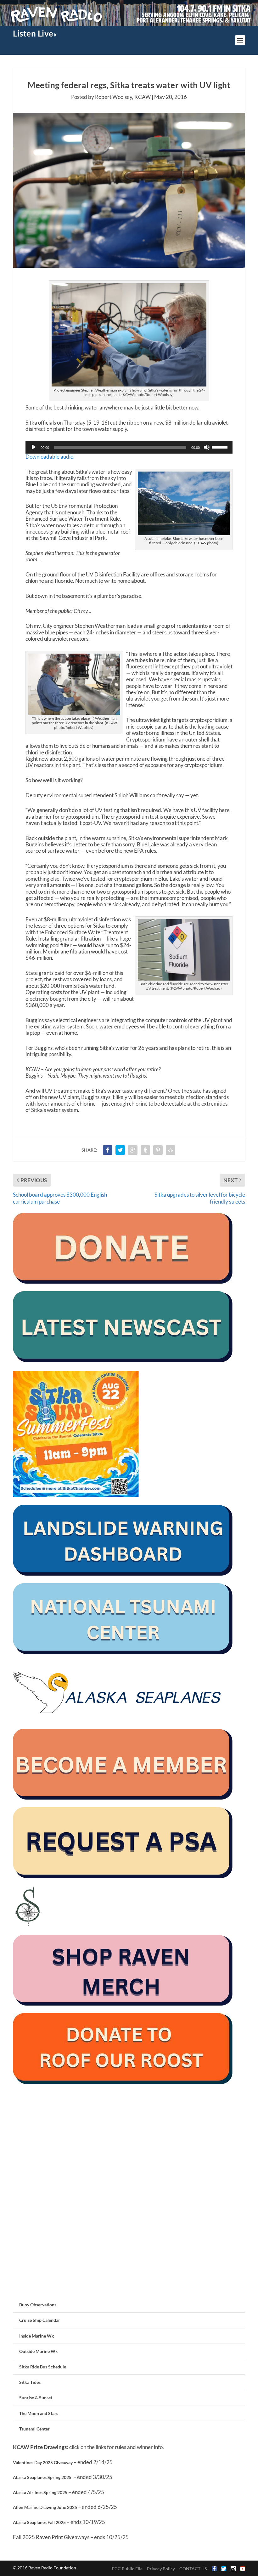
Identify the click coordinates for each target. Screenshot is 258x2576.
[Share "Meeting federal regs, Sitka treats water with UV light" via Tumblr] (145, 1150)
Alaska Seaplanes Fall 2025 (39, 2522)
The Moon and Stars (39, 2413)
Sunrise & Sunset (36, 2398)
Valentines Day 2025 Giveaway (43, 2462)
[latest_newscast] (123, 1360)
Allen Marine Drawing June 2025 (45, 2507)
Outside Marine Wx (39, 2351)
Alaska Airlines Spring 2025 (40, 2492)
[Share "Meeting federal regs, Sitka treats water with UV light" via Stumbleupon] (171, 1150)
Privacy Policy (161, 2569)
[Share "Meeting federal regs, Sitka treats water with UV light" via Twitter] (120, 1150)
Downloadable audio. (50, 457)
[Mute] (207, 447)
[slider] (221, 447)
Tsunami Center (34, 2429)
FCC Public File (127, 2569)
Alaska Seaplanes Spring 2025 (42, 2477)
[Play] (34, 447)
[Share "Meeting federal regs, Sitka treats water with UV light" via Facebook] (108, 1150)
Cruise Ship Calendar (40, 2320)
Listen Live (33, 33)
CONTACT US (193, 2569)
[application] (129, 447)
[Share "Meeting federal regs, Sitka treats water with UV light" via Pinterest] (158, 1150)
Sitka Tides (30, 2382)
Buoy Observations (38, 2305)
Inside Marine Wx (37, 2336)
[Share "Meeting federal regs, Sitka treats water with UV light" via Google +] (133, 1150)
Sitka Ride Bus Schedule (43, 2367)
